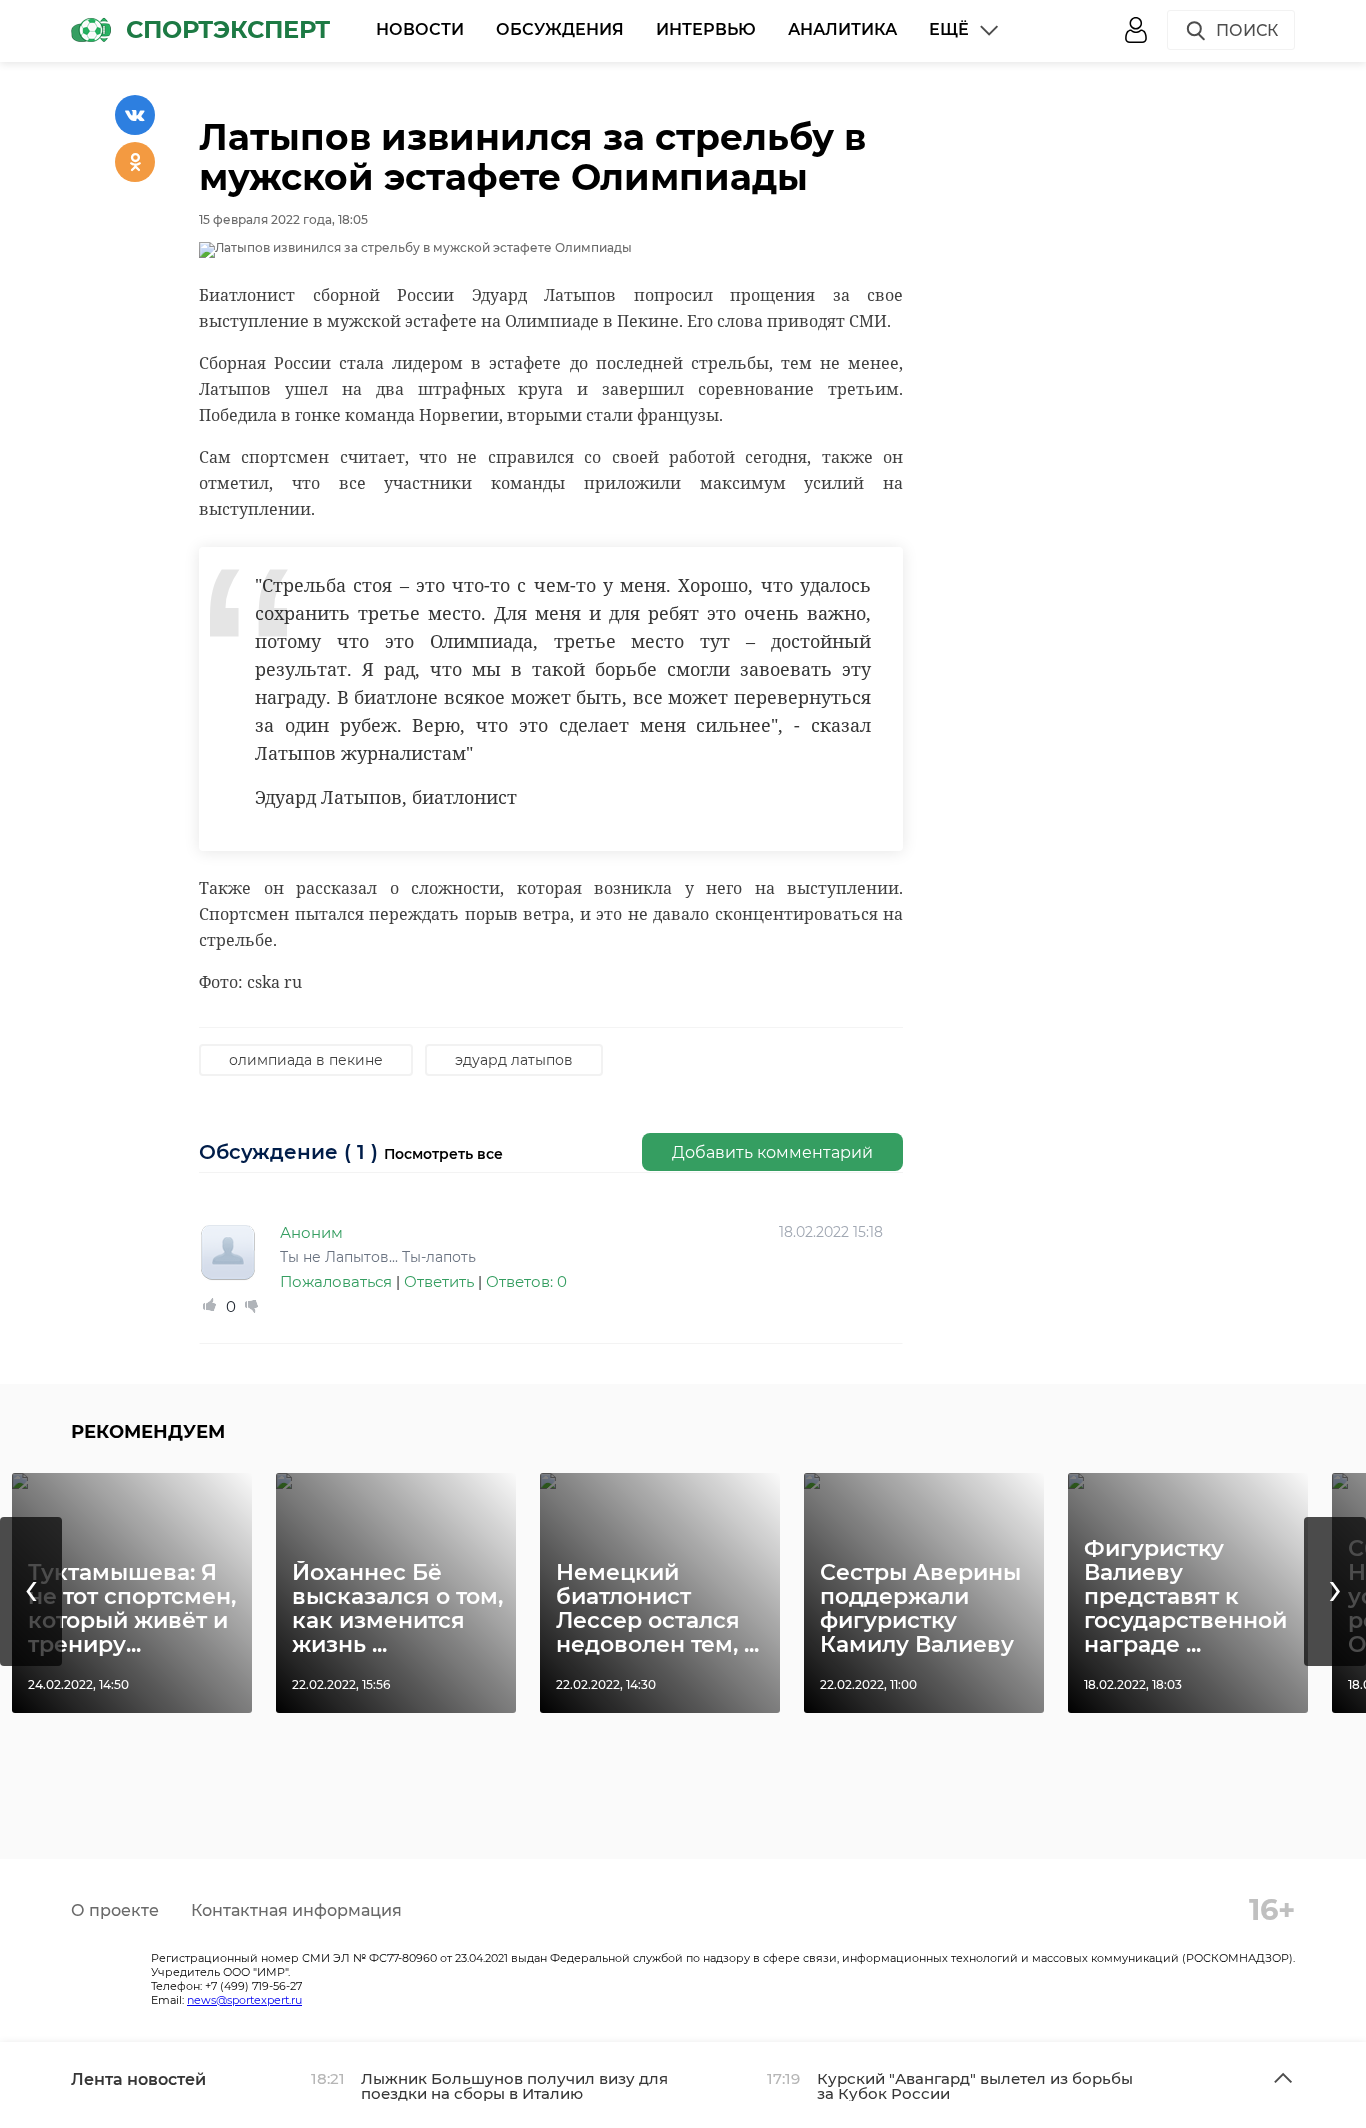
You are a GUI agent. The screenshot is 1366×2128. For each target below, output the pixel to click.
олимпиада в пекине (306, 1060)
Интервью (706, 29)
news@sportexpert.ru (244, 2000)
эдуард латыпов (514, 1060)
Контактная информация (296, 1910)
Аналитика (842, 29)
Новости (420, 29)
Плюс (210, 1306)
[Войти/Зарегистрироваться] (1136, 30)
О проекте (115, 1910)
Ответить (439, 1281)
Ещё (949, 29)
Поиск (1247, 30)
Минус (252, 1306)
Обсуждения (560, 29)
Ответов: (526, 1281)
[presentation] (31, 1591)
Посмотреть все (443, 1154)
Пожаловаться (336, 1281)
